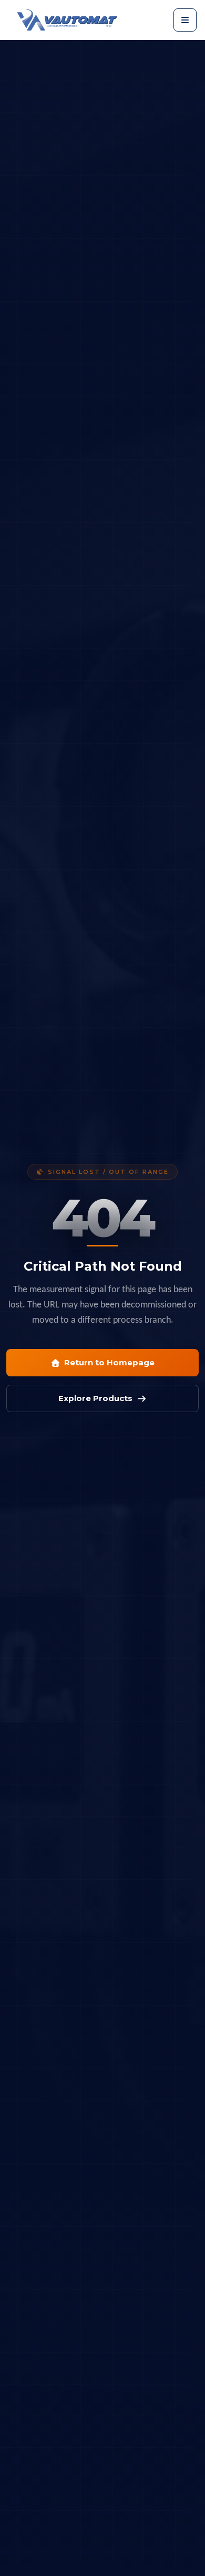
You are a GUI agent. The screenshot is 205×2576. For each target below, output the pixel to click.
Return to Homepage (109, 1362)
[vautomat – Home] (67, 20)
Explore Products (95, 1398)
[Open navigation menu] (185, 20)
